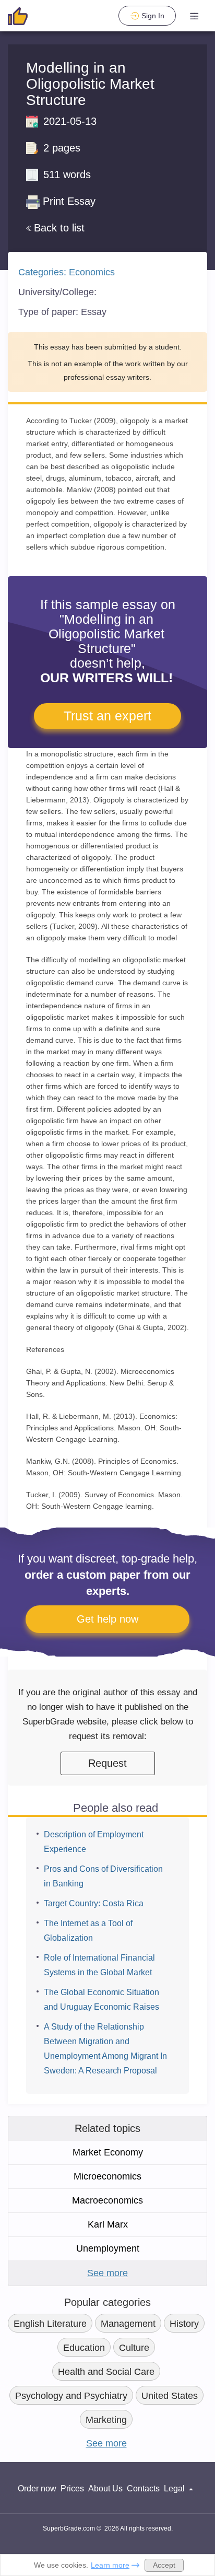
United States (170, 2396)
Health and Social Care (106, 2372)
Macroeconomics (107, 2200)
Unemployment (108, 2248)
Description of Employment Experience (94, 1842)
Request (107, 1763)
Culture (134, 2348)
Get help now (107, 1619)
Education (84, 2348)
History (184, 2324)
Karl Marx (108, 2224)
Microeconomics (107, 2176)
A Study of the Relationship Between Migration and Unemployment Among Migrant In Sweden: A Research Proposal (105, 2049)
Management (128, 2324)
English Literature (50, 2324)
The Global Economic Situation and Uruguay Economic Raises (101, 2000)
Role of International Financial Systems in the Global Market (99, 1965)
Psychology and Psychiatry (71, 2396)
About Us (105, 2488)
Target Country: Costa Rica (94, 1903)
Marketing (106, 2420)
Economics (92, 272)
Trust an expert (107, 716)
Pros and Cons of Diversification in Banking (103, 1876)
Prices (72, 2488)
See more (107, 2273)
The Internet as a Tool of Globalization (88, 1931)
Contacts (143, 2488)
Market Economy (108, 2152)
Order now (37, 2488)
